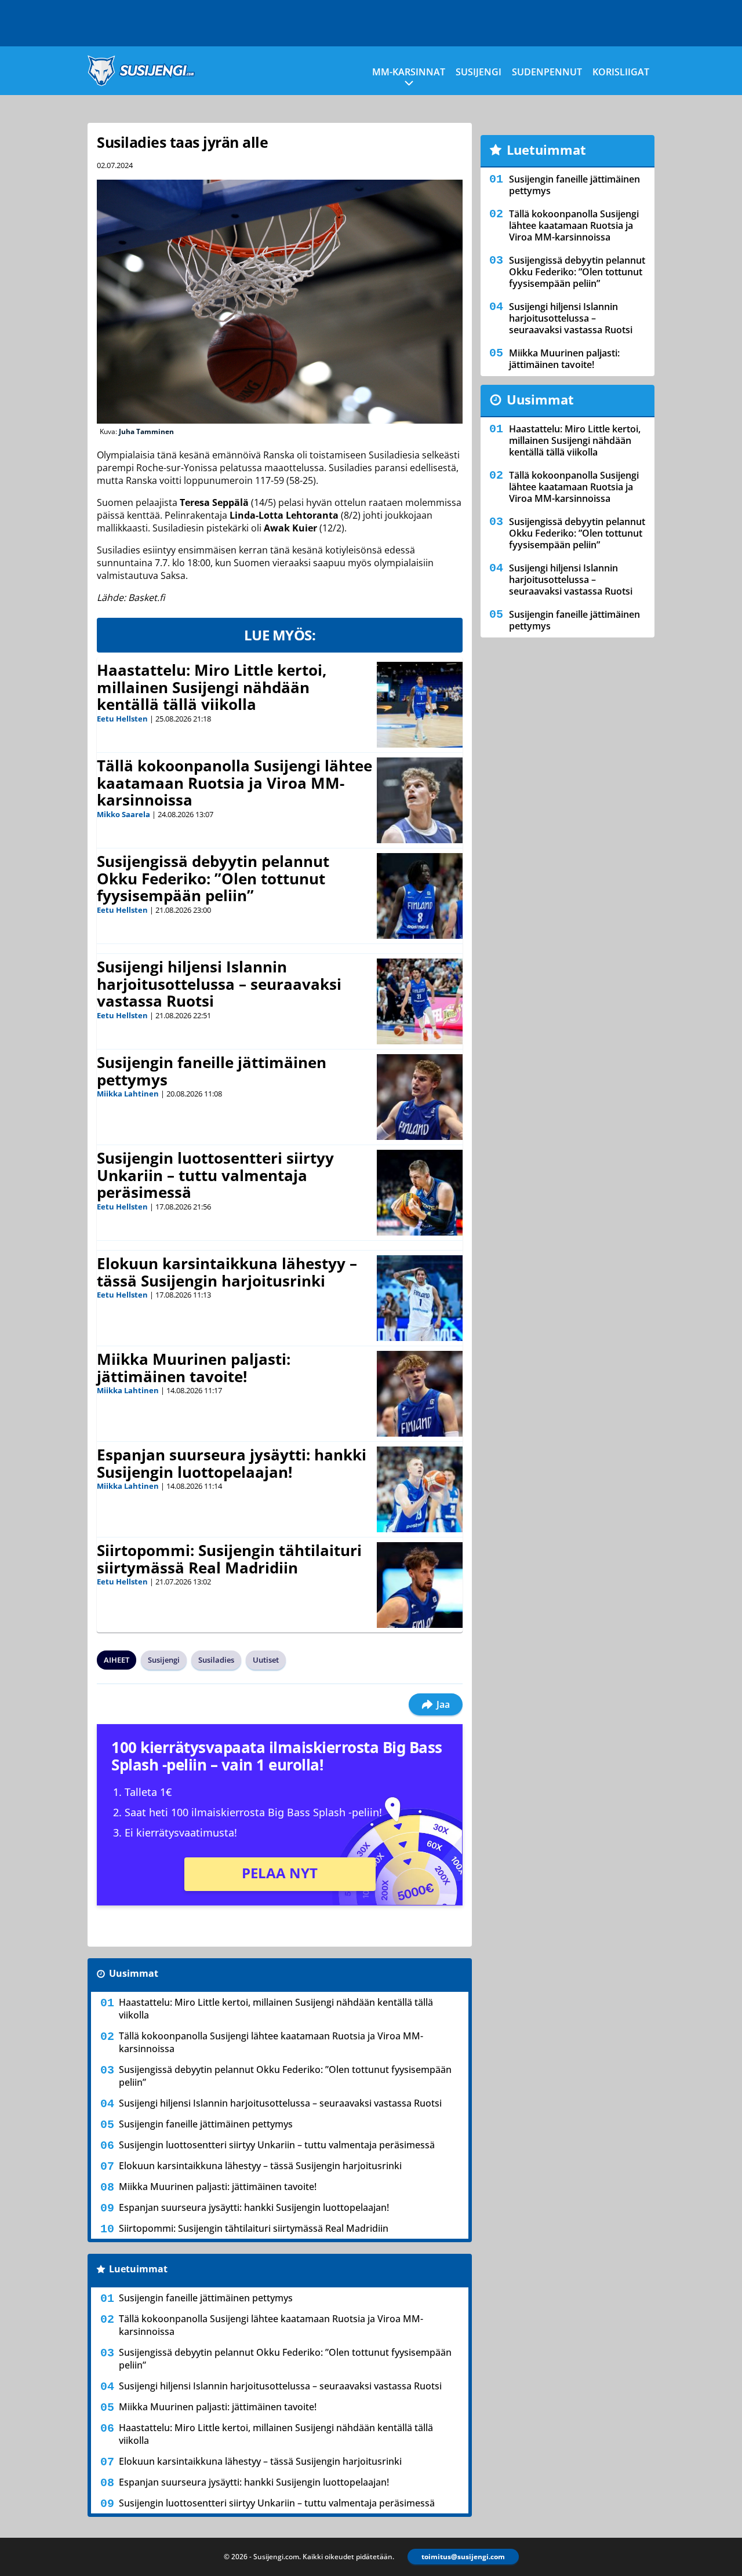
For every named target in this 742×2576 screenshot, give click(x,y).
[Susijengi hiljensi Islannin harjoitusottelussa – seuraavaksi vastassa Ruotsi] (420, 1001)
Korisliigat (621, 72)
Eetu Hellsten (122, 719)
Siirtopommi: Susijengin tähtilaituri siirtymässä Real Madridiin (229, 1559)
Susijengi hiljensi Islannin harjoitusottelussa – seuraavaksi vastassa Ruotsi (219, 984)
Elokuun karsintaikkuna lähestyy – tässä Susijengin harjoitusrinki (227, 1272)
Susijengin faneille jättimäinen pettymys (212, 1071)
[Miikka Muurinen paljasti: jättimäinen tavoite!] (420, 1394)
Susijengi (479, 72)
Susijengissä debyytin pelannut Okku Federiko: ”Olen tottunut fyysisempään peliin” (213, 879)
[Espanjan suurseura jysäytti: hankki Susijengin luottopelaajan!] (420, 1489)
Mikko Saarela (123, 814)
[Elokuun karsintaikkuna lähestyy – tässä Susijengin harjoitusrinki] (420, 1298)
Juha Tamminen (146, 431)
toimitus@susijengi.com (463, 2557)
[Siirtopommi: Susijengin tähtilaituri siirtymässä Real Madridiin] (420, 1585)
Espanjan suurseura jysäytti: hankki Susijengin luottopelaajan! (232, 1463)
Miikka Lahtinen (128, 1094)
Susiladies (216, 1660)
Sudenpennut (547, 72)
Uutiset (266, 1660)
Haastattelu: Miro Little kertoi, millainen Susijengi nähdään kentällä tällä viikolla (212, 687)
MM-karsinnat (409, 72)
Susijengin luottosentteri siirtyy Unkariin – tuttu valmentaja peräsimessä (215, 1175)
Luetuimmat (138, 2269)
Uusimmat (134, 1973)
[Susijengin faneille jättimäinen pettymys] (420, 1097)
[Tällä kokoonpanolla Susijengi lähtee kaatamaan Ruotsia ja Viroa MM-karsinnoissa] (420, 800)
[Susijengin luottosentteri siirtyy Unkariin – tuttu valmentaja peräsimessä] (420, 1193)
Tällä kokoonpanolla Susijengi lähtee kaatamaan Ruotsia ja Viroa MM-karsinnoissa (234, 783)
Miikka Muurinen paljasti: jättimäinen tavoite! (194, 1368)
